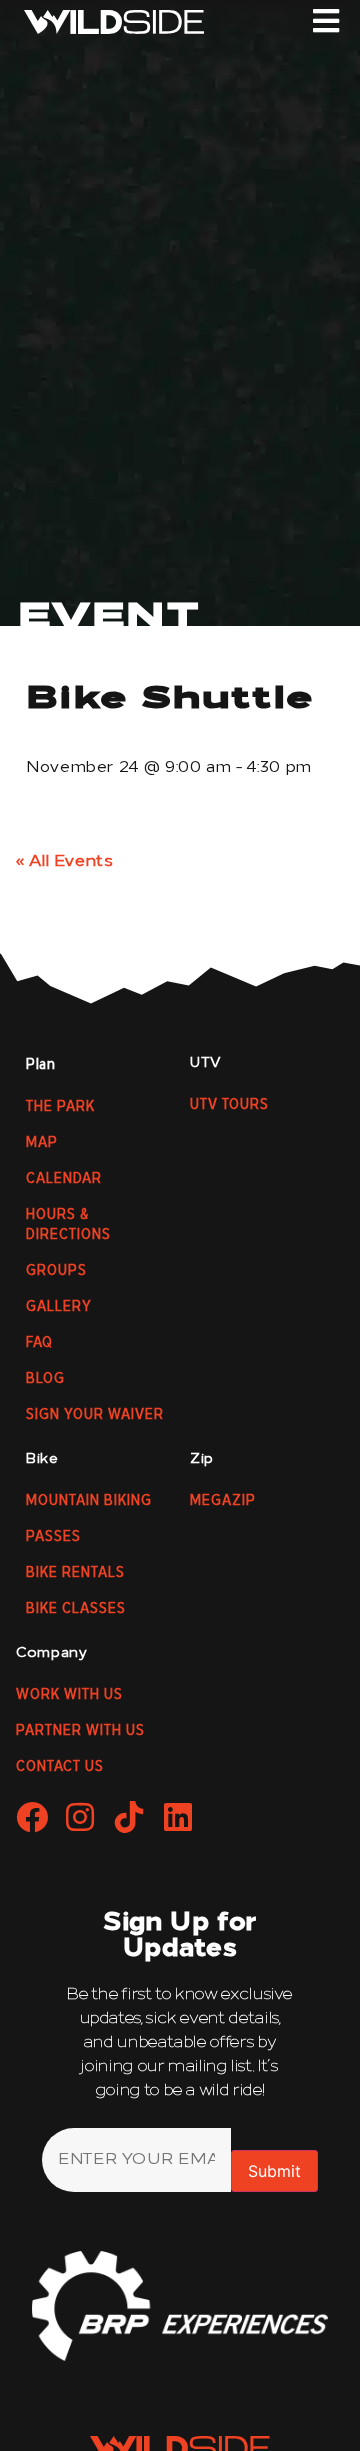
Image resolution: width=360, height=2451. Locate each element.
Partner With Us (80, 1731)
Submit (274, 2171)
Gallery (59, 1307)
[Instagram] (81, 1817)
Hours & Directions (68, 1225)
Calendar (64, 1179)
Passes (53, 1537)
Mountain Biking (89, 1501)
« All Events (65, 862)
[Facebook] (32, 1817)
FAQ (39, 1343)
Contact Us (60, 1767)
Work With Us (69, 1695)
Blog (45, 1379)
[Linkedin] (178, 1817)
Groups (56, 1271)
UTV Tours (229, 1105)
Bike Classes (76, 1609)
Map (42, 1143)
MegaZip (223, 1501)
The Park (60, 1107)
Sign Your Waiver (95, 1415)
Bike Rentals (75, 1573)
